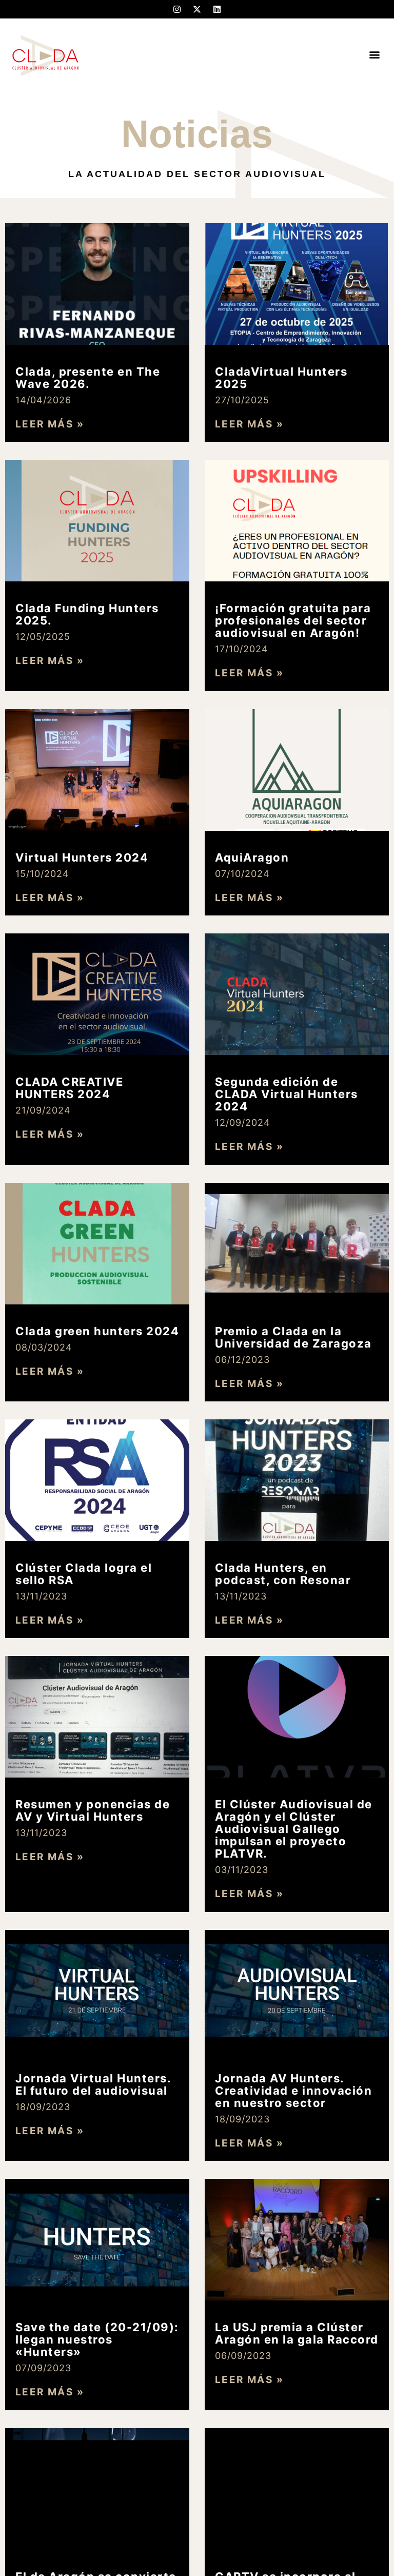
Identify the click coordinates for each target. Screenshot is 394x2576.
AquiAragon (252, 857)
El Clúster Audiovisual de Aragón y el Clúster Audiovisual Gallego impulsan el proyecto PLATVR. (294, 1829)
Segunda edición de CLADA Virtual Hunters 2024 (287, 1094)
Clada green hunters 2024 (97, 1331)
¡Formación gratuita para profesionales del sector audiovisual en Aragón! (293, 620)
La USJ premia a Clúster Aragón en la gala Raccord (297, 2333)
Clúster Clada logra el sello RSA (84, 1574)
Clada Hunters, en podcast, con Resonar (283, 1574)
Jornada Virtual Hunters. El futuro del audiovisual (93, 2084)
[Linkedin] (217, 9)
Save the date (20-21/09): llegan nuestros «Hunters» (97, 2339)
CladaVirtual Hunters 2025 (281, 378)
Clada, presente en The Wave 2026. (88, 378)
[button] (375, 55)
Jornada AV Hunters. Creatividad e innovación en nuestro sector (293, 2091)
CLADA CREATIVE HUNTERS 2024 (69, 1088)
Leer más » (50, 424)
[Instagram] (177, 9)
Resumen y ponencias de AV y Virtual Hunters (93, 1810)
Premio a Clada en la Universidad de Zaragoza (293, 1337)
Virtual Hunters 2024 (82, 857)
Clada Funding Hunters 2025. (87, 614)
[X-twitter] (197, 9)
